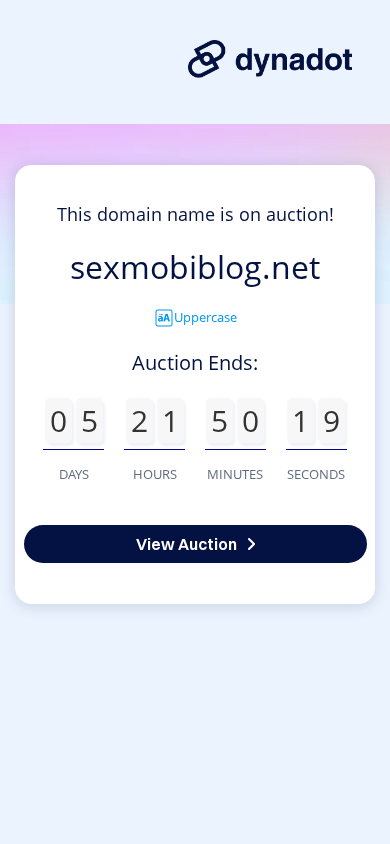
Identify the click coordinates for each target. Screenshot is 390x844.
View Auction (186, 544)
